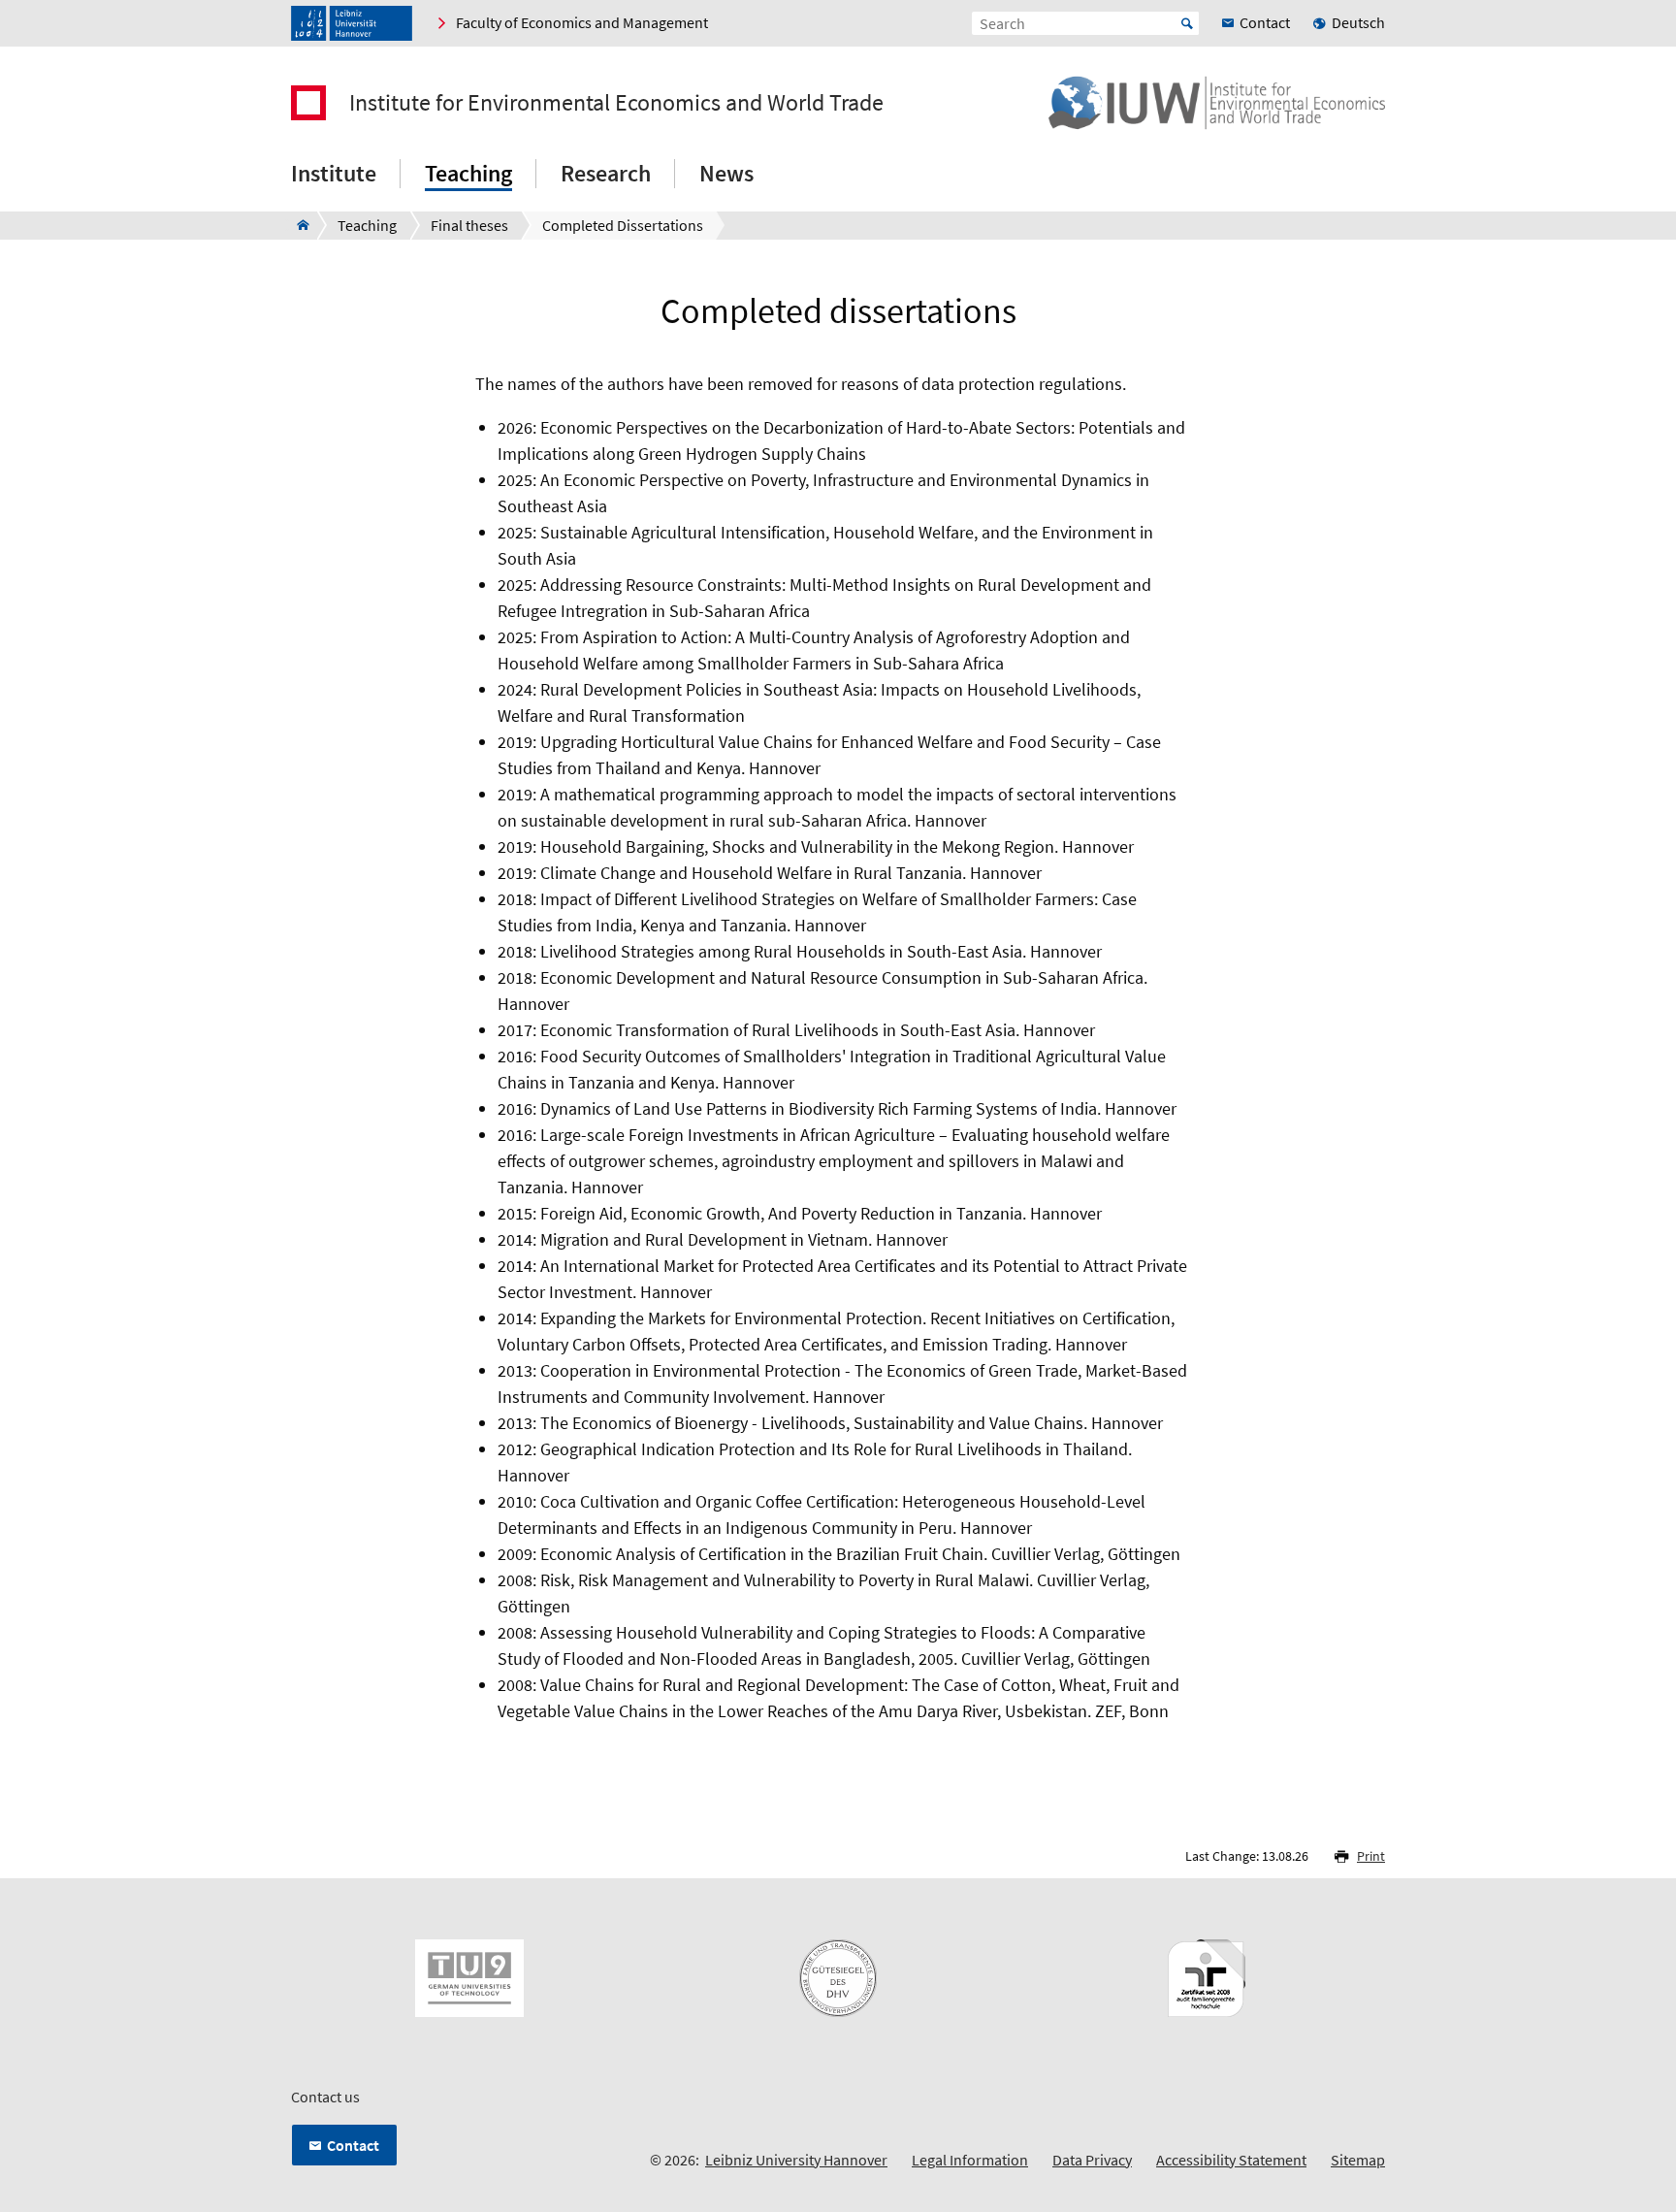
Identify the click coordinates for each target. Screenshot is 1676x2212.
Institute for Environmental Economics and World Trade (616, 103)
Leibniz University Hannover (796, 2160)
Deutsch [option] (1358, 22)
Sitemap (1358, 2160)
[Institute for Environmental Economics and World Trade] (297, 225)
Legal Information (970, 2160)
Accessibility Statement (1231, 2160)
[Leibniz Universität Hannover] (352, 23)
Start (1187, 23)
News (726, 173)
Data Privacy (1092, 2160)
